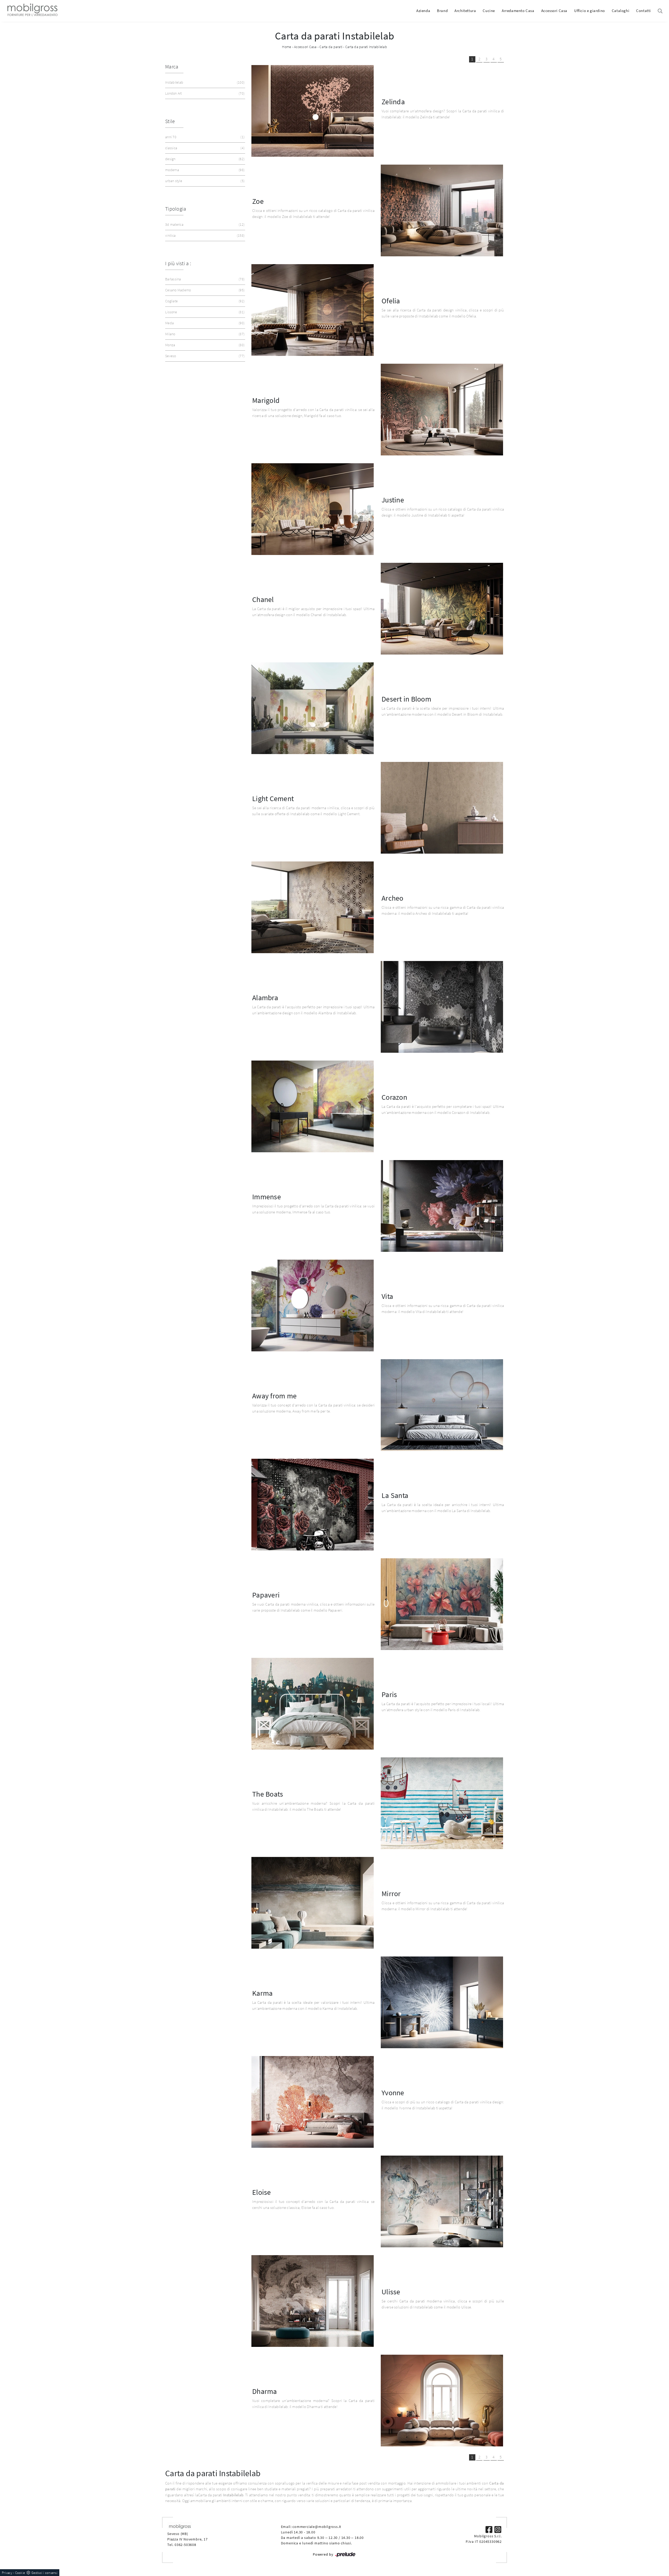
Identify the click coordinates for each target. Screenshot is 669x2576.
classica (204, 148)
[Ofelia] (313, 310)
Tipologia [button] (176, 209)
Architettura (465, 11)
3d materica (204, 224)
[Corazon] (313, 1106)
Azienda (423, 11)
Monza (204, 345)
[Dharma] (442, 2401)
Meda (204, 323)
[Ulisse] (313, 2301)
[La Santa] (313, 1505)
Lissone (204, 312)
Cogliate (204, 301)
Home (287, 47)
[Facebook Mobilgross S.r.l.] (489, 2529)
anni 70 (204, 137)
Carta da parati (331, 47)
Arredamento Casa (518, 11)
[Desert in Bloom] (313, 708)
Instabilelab (204, 82)
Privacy (7, 2573)
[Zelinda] (313, 111)
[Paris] (313, 1704)
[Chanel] (442, 609)
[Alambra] (442, 1007)
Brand (442, 11)
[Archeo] (313, 907)
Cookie (20, 2573)
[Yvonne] (313, 2102)
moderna (204, 170)
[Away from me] (442, 1405)
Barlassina (204, 279)
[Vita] (313, 1306)
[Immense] (442, 1206)
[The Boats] (442, 1803)
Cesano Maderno (204, 290)
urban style (204, 181)
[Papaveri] (442, 1604)
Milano (204, 334)
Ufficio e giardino (590, 11)
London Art (204, 93)
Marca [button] (172, 66)
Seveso (204, 356)
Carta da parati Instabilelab (366, 47)
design (204, 159)
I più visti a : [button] (178, 263)
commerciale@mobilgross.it (317, 2527)
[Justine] (313, 509)
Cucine (489, 11)
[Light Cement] (442, 808)
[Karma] (442, 2002)
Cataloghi (621, 11)
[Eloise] (442, 2201)
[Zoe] (442, 210)
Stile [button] (170, 121)
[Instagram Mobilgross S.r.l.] (498, 2529)
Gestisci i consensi (44, 2573)
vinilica (204, 235)
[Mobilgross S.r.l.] (32, 11)
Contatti (644, 11)
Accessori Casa (554, 11)
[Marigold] (442, 410)
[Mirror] (313, 1903)
